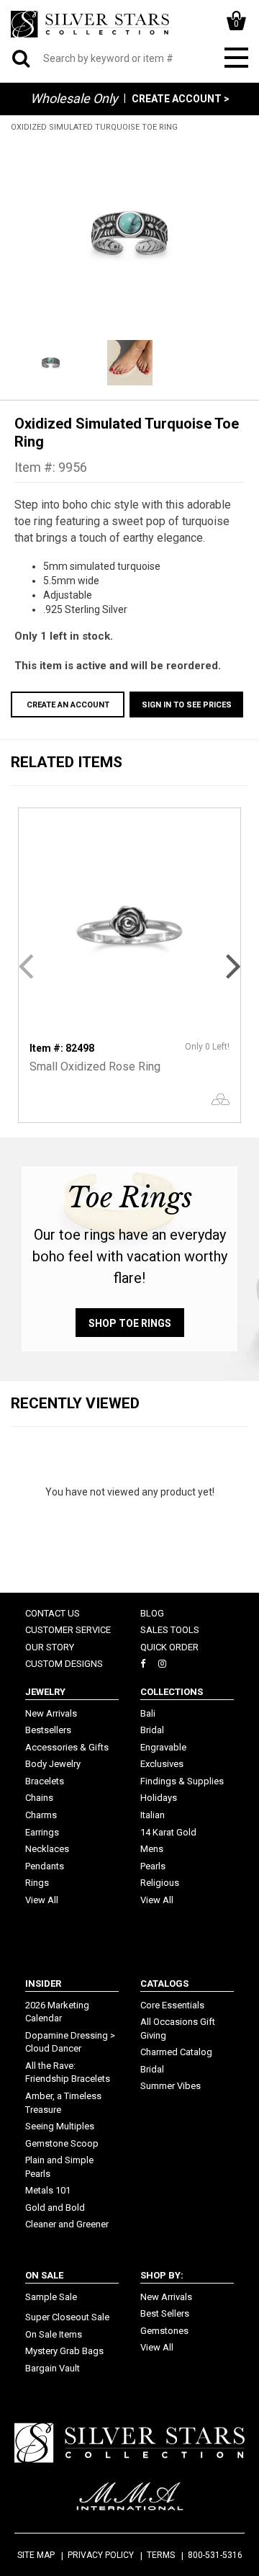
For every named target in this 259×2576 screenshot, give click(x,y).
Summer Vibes (171, 2086)
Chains (39, 1798)
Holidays (159, 1798)
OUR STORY (50, 1647)
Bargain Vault (53, 2368)
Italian (153, 1815)
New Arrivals (51, 1713)
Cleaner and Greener (67, 2224)
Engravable (163, 1747)
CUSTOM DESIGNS (64, 1664)
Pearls (153, 1866)
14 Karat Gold (168, 1832)
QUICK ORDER (169, 1647)
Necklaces (47, 1849)
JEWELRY (45, 1692)
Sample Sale (51, 2297)
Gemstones (164, 2331)
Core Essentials (172, 2005)
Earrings (42, 1832)
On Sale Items (54, 2334)
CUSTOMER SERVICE (68, 1630)
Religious (160, 1883)
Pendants (45, 1866)
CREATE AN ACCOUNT (68, 705)
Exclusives (162, 1764)
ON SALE (44, 2275)
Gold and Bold (55, 2208)
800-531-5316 (215, 2555)
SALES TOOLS (170, 1630)
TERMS (161, 2555)
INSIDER (43, 1984)
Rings (37, 1883)
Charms (41, 1815)
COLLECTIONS (172, 1692)
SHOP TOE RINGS (130, 1323)
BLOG (152, 1613)
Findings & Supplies (182, 1781)
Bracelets (45, 1781)
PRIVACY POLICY (101, 2555)
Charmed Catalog (176, 2052)
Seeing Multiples (60, 2126)
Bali (148, 1713)
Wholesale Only (74, 98)
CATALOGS (164, 1984)
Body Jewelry (53, 1764)
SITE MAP (36, 2555)
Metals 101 (48, 2190)
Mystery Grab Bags (64, 2351)
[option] (129, 234)
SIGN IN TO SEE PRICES (187, 705)
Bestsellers (48, 1730)
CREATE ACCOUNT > (181, 99)
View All (42, 1900)
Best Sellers (165, 2313)
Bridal (152, 1730)
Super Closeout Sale (67, 2317)
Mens (152, 1849)
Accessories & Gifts (67, 1747)
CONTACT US (53, 1613)
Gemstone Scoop (62, 2143)
